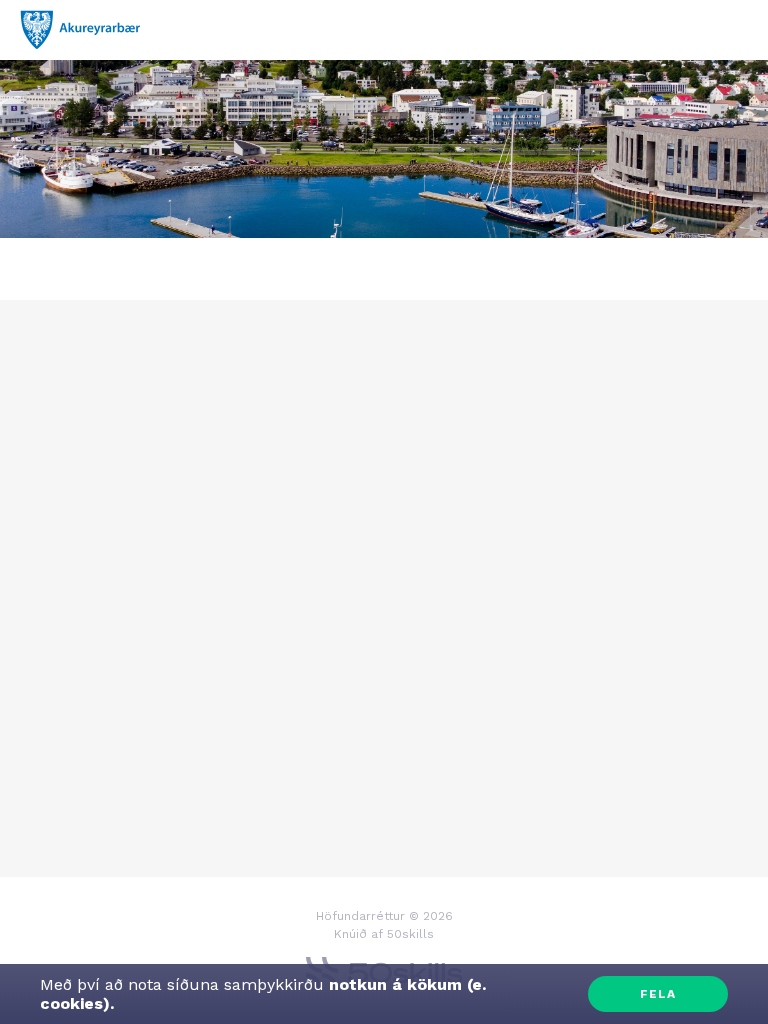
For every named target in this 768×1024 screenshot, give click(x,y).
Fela (658, 994)
